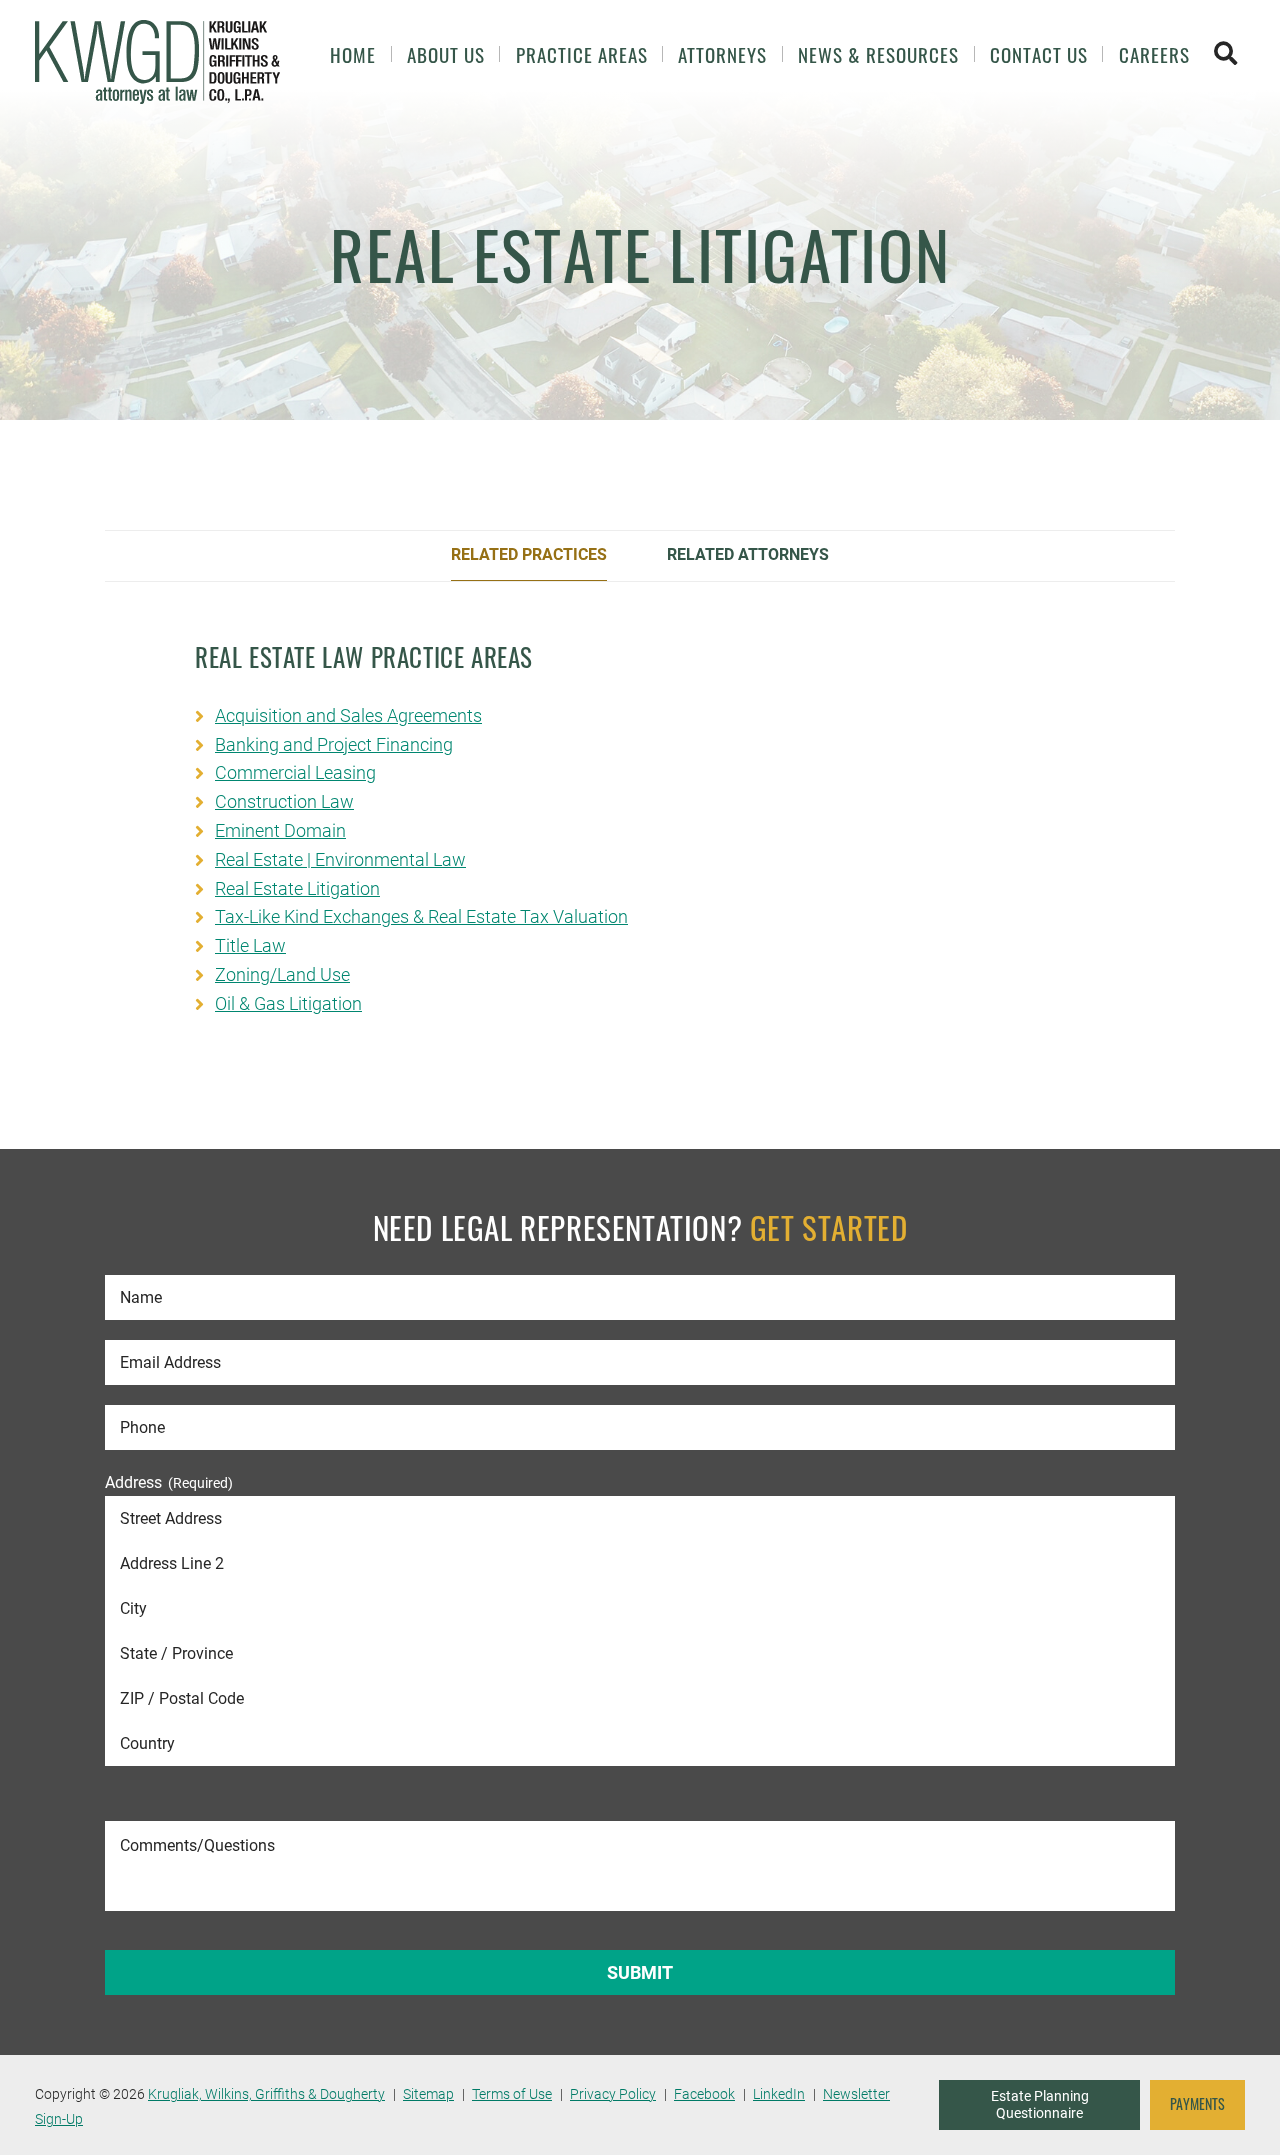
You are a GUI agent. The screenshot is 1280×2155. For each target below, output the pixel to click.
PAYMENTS (1197, 2104)
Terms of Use (512, 2094)
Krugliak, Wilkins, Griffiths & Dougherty (266, 2094)
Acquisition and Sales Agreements (348, 715)
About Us (446, 54)
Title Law (250, 945)
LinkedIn (779, 2094)
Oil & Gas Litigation (288, 1003)
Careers (1154, 54)
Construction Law (284, 801)
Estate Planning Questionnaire (1040, 2105)
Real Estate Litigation (297, 888)
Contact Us (1039, 54)
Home (353, 54)
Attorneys (722, 54)
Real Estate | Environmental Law (340, 859)
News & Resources (878, 54)
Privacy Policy (613, 2094)
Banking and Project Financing (334, 744)
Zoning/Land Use (282, 974)
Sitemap (428, 2094)
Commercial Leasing (295, 772)
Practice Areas (582, 54)
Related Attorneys (748, 554)
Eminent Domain (280, 830)
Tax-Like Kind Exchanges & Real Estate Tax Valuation (421, 916)
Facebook (704, 2094)
